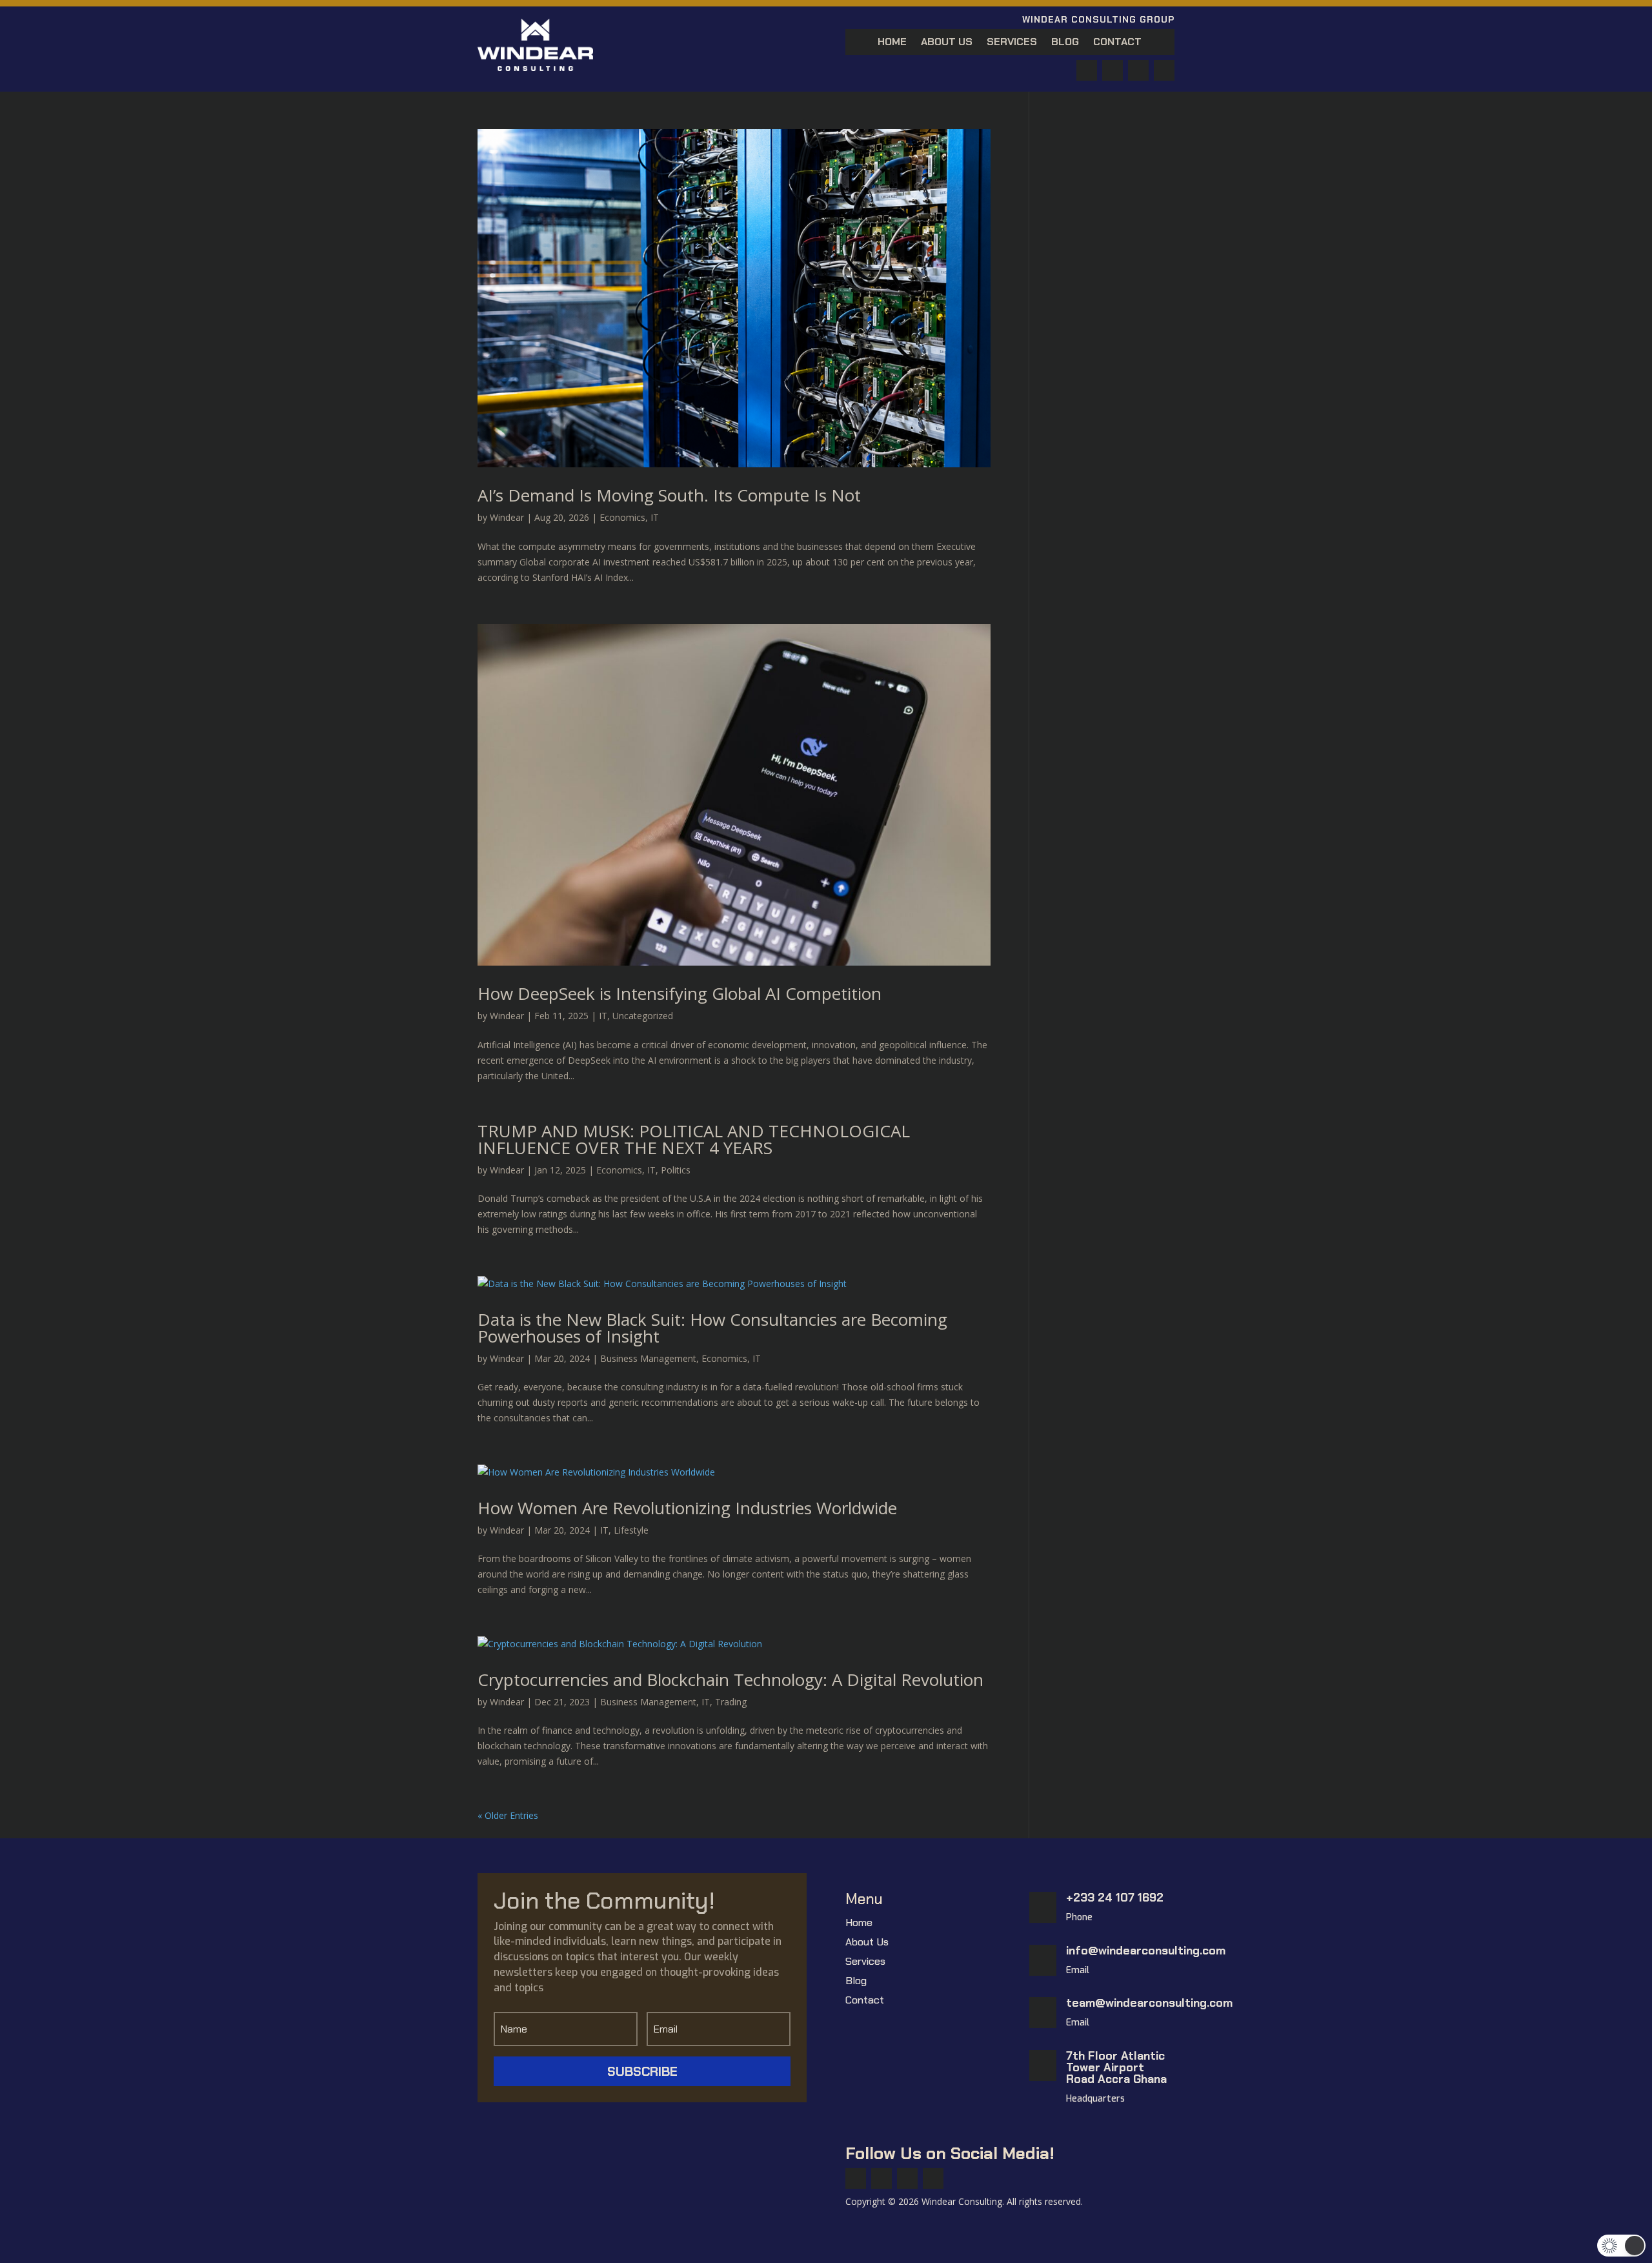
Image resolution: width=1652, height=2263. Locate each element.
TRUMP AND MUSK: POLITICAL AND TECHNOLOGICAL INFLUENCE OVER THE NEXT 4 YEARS (694, 1139)
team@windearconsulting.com (1149, 2003)
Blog (1065, 43)
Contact (1117, 43)
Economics (622, 517)
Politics (676, 1170)
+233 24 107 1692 (1115, 1898)
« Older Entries (508, 1815)
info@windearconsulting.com (1146, 1951)
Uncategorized (643, 1016)
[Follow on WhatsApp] (1138, 70)
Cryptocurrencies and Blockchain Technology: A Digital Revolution (730, 1679)
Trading (731, 1702)
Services (1012, 43)
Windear (507, 517)
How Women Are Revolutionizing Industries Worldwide (687, 1508)
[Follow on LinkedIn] (1164, 70)
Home (892, 43)
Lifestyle (631, 1530)
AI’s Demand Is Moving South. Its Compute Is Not (669, 495)
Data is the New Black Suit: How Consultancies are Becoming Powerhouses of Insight (712, 1328)
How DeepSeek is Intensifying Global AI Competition (680, 993)
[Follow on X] (1113, 70)
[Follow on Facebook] (1087, 70)
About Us (947, 43)
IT (655, 517)
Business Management (648, 1358)
